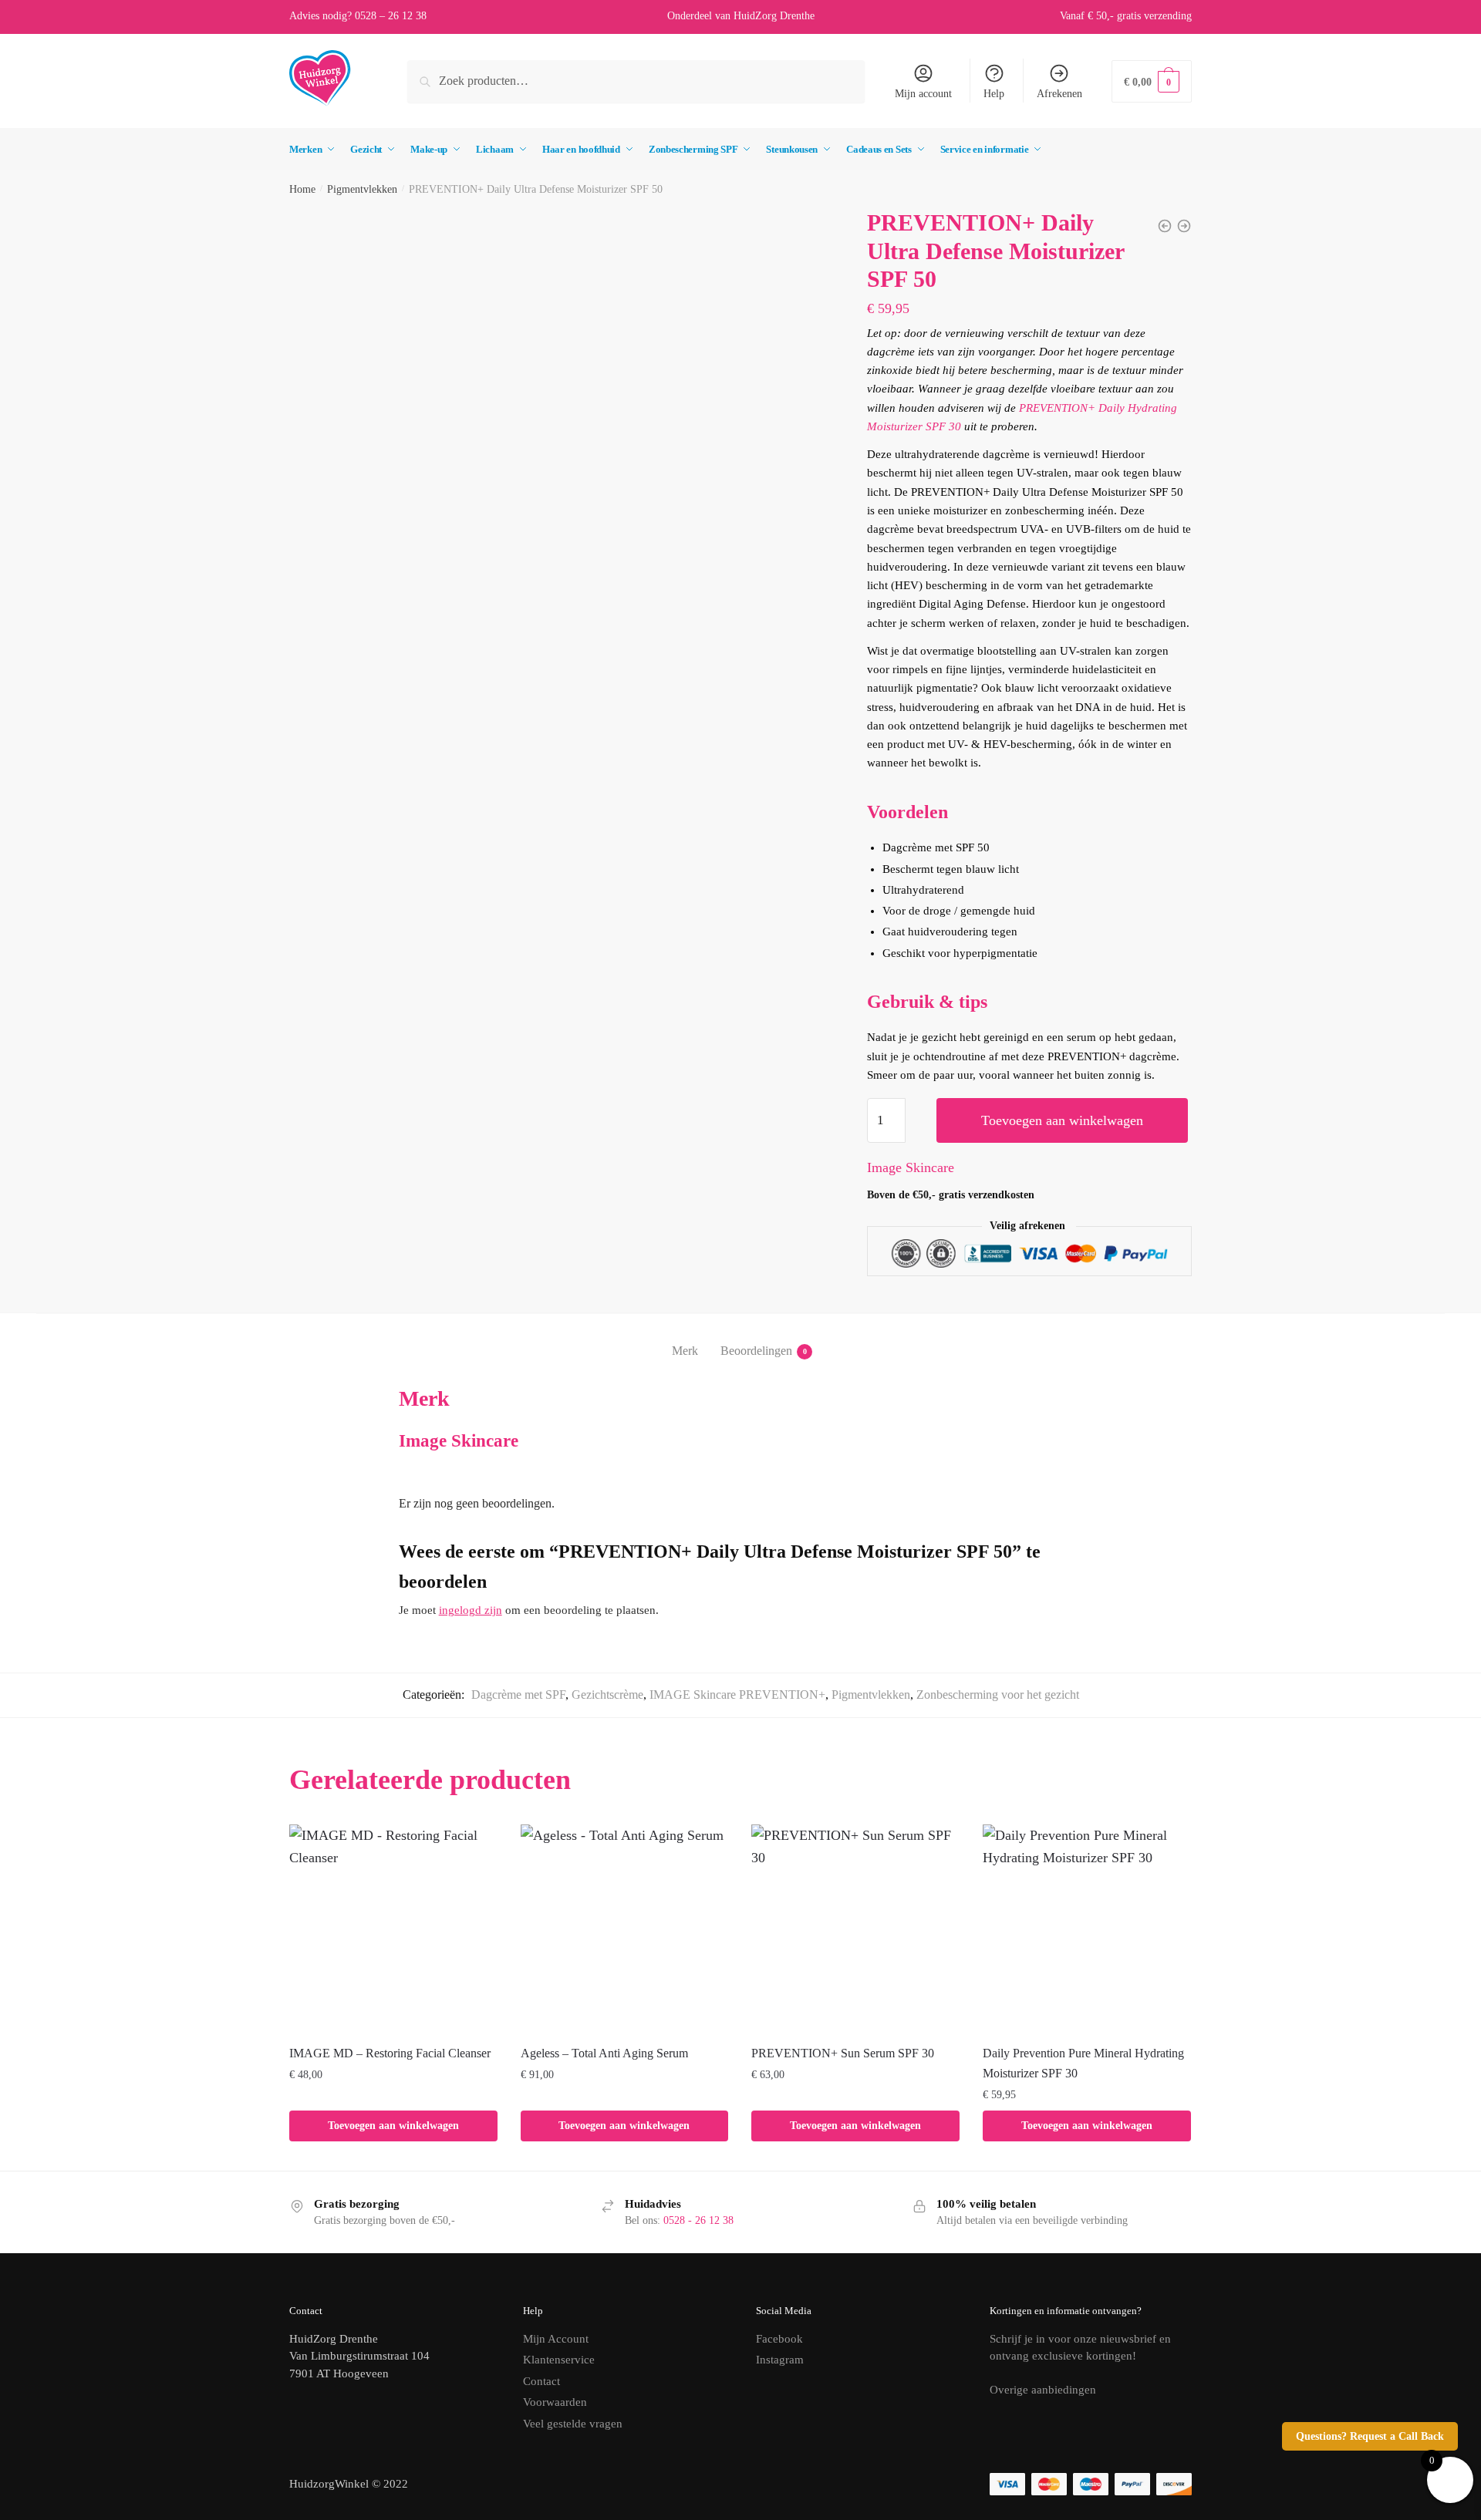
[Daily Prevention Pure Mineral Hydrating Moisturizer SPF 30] (1087, 1929)
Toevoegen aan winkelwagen (1062, 1120)
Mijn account (923, 94)
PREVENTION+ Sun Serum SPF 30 (843, 2053)
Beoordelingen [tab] (756, 1351)
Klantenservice (559, 2360)
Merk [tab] (685, 1351)
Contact (541, 2381)
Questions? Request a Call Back (1370, 2436)
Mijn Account (556, 2339)
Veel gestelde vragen (573, 2424)
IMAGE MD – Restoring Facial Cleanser (390, 2053)
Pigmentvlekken (362, 189)
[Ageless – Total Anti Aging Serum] (625, 1929)
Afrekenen (1059, 94)
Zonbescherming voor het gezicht (998, 1695)
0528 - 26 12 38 (698, 2220)
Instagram (780, 2360)
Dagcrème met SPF (518, 1695)
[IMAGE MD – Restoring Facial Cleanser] (393, 1929)
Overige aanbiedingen (1043, 2390)
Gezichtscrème (607, 1695)
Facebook (779, 2339)
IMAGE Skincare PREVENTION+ (737, 1695)
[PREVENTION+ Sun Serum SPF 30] (855, 1929)
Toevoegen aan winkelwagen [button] (393, 2126)
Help (994, 94)
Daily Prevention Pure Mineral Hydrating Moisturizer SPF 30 (1083, 2063)
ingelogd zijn (471, 1610)
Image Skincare (911, 1167)
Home (302, 189)
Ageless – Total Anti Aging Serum (604, 2053)
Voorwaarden (555, 2402)
